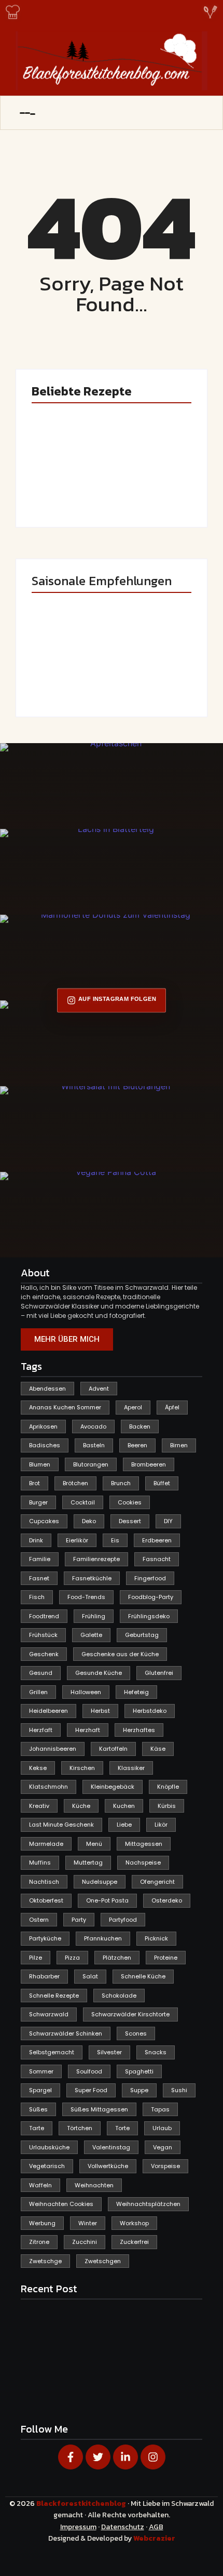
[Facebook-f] (71, 2457)
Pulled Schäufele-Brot (152, 677)
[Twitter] (98, 2457)
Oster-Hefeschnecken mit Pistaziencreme (147, 479)
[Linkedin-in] (126, 2457)
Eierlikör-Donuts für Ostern (68, 677)
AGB (156, 2527)
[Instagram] (153, 2457)
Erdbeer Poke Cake (62, 487)
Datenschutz (123, 2527)
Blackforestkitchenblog (82, 2504)
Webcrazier (154, 2538)
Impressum (78, 2527)
